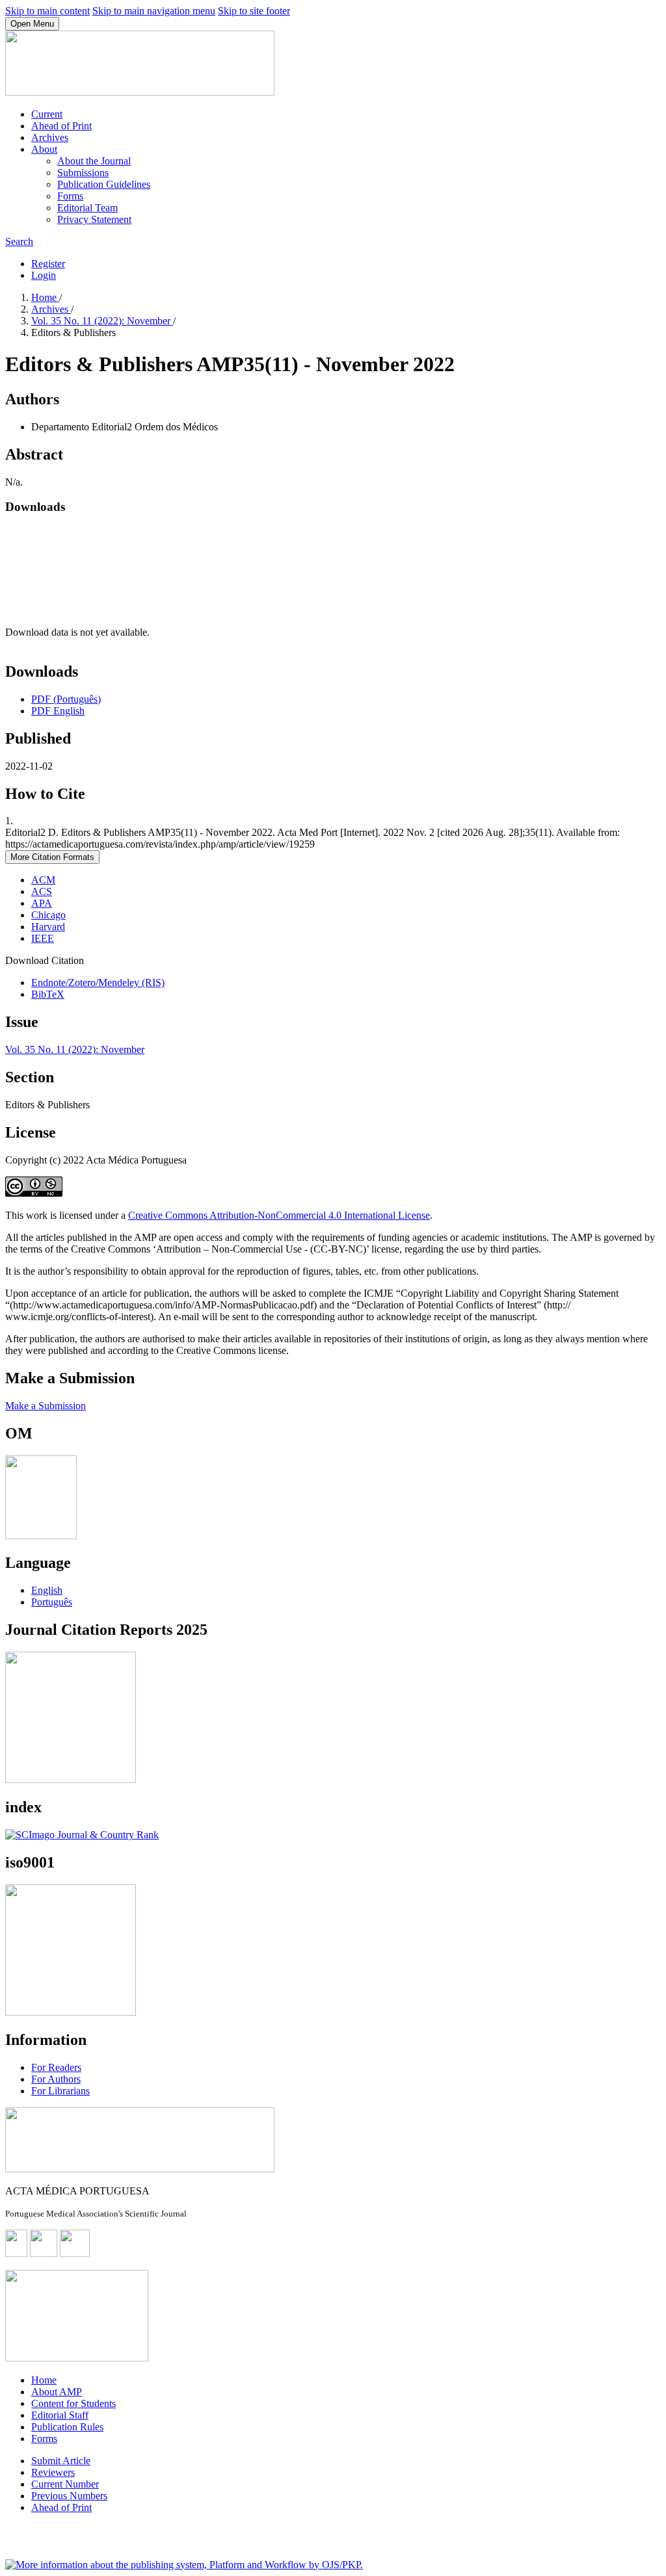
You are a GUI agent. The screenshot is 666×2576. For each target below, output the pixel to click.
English (47, 1590)
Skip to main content (47, 11)
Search (19, 241)
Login (44, 275)
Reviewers (53, 2472)
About (44, 149)
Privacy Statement (94, 219)
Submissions (83, 173)
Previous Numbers (69, 2496)
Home (45, 297)
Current (47, 114)
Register (48, 264)
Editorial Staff (60, 2415)
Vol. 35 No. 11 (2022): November (102, 321)
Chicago (48, 915)
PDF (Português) (66, 699)
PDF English (58, 711)
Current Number (65, 2484)
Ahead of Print (61, 126)
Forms (70, 196)
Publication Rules (67, 2427)
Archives (50, 137)
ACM (43, 880)
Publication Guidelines (104, 184)
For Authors (56, 2079)
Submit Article (61, 2461)
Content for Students (73, 2403)
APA (42, 903)
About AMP (57, 2392)
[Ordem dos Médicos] (41, 1536)
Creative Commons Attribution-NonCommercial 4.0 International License (279, 1215)
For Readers (56, 2067)
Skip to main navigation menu (154, 11)
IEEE (43, 938)
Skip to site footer (254, 11)
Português (52, 1602)
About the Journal (94, 161)
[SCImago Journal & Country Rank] (82, 1835)
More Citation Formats (52, 857)
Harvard (48, 927)
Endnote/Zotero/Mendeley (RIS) (98, 982)
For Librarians (60, 2091)
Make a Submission (46, 1406)
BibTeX (48, 994)
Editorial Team (87, 208)
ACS (42, 891)
